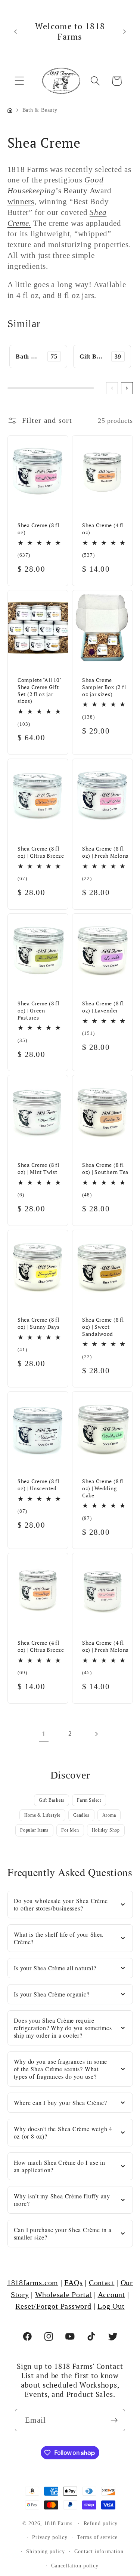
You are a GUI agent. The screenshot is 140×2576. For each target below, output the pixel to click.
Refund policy (101, 2523)
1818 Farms (58, 2523)
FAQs (73, 2283)
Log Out (111, 2306)
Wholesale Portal (63, 2295)
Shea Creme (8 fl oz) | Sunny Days (39, 1323)
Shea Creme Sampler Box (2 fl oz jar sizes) (104, 687)
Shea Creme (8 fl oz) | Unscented (38, 1485)
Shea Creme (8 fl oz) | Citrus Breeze (41, 852)
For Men (70, 1830)
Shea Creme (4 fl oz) (103, 529)
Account (111, 2295)
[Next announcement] (125, 31)
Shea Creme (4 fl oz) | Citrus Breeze (41, 1646)
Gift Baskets (52, 1800)
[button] (19, 81)
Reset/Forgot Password (53, 2306)
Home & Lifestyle (42, 1815)
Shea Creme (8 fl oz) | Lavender (103, 1007)
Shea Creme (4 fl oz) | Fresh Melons (105, 1646)
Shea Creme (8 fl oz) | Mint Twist (38, 1169)
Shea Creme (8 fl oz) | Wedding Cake (103, 1488)
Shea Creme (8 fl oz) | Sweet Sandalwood (103, 1327)
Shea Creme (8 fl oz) (38, 529)
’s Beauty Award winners (60, 190)
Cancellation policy (75, 2566)
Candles (81, 1815)
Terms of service (97, 2537)
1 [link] (44, 1734)
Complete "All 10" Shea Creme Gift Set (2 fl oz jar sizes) (39, 691)
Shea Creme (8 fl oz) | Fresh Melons (105, 852)
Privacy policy (50, 2537)
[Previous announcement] (16, 31)
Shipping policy (46, 2551)
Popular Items (34, 1830)
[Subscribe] (114, 2420)
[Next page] (96, 1734)
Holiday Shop (106, 1830)
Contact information (99, 2551)
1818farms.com (33, 2283)
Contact (102, 2283)
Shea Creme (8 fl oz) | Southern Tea (105, 1169)
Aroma (109, 1815)
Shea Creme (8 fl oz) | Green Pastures (38, 1010)
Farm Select (89, 1800)
